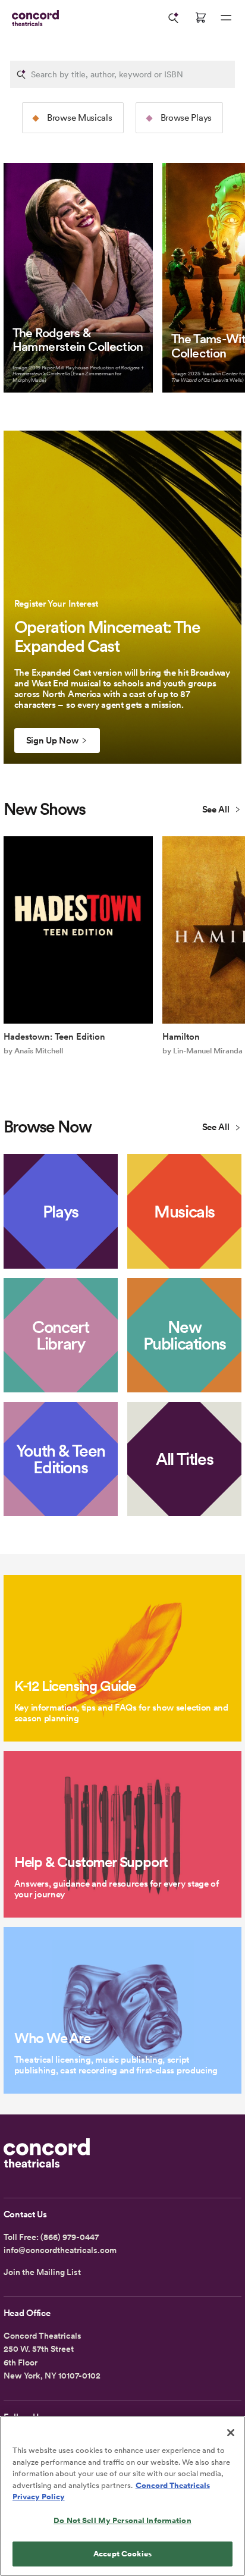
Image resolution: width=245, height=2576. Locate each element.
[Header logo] (33, 18)
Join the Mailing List (42, 2272)
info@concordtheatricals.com (60, 2250)
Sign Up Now (52, 741)
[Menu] (226, 18)
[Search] (174, 18)
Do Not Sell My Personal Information (122, 2520)
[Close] (231, 2433)
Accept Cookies (122, 2554)
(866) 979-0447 (70, 2237)
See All (217, 809)
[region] (122, 2496)
